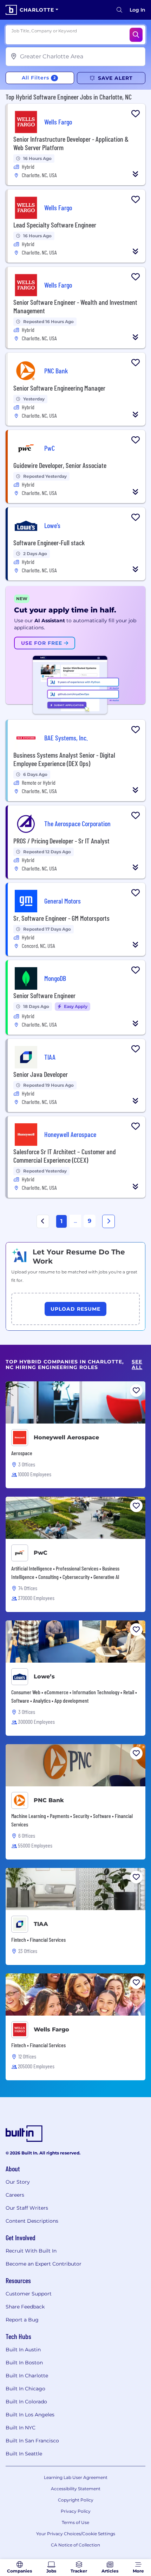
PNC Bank (49, 1800)
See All (137, 1365)
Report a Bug (22, 2320)
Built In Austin (23, 2350)
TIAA (41, 1924)
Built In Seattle (24, 2454)
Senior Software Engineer (44, 995)
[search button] (119, 10)
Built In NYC (21, 2428)
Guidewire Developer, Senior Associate (60, 465)
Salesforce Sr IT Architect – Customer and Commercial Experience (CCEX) (65, 1156)
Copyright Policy (76, 2500)
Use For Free (42, 643)
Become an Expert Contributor (44, 2264)
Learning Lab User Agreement (76, 2477)
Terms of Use (75, 2522)
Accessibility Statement (76, 2489)
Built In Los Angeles (30, 2415)
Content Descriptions (32, 2221)
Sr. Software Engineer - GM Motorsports (61, 918)
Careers (15, 2195)
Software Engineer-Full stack (49, 542)
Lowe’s (44, 1676)
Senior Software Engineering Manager (59, 388)
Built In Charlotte (27, 2376)
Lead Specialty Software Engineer (55, 225)
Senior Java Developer (41, 1074)
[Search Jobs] (136, 35)
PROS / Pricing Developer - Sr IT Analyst (61, 841)
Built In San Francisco (32, 2441)
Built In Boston (24, 2363)
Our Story (18, 2182)
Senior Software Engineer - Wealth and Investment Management (75, 306)
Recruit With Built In (31, 2251)
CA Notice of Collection (75, 2545)
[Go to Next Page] (109, 1221)
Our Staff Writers (27, 2208)
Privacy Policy (76, 2511)
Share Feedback (25, 2307)
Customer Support (29, 2294)
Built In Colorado (26, 2402)
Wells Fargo (51, 2029)
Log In (137, 10)
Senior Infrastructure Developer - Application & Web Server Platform (71, 143)
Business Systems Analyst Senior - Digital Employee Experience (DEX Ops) (64, 759)
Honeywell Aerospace (66, 1437)
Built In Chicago (25, 2389)
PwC (41, 1553)
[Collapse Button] (136, 174)
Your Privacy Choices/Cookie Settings (76, 2534)
